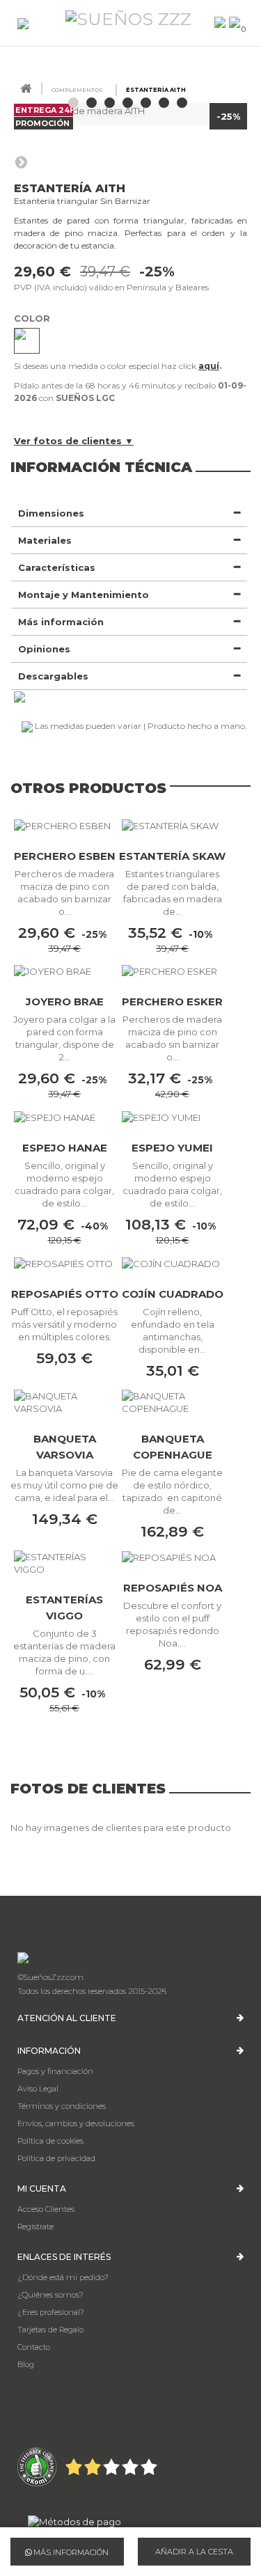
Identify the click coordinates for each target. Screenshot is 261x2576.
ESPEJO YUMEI (172, 1148)
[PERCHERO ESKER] (172, 971)
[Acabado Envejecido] (27, 341)
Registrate (35, 2226)
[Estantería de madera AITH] (73, 103)
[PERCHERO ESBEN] (64, 825)
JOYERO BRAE (65, 1002)
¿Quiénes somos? (50, 2295)
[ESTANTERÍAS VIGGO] (64, 1563)
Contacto (34, 2347)
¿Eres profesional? (51, 2312)
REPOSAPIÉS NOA (173, 1588)
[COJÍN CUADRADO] (172, 1263)
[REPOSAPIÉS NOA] (172, 1557)
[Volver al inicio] (26, 89)
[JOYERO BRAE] (64, 971)
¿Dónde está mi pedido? (63, 2277)
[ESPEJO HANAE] (64, 1117)
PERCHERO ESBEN (65, 856)
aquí (209, 366)
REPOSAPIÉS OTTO (65, 1294)
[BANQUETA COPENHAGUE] (172, 1402)
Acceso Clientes (46, 2209)
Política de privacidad (56, 2158)
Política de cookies (50, 2141)
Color (33, 318)
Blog (26, 2364)
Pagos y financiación (55, 2071)
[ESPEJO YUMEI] (172, 1117)
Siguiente (21, 162)
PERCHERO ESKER (172, 1002)
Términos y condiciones (62, 2106)
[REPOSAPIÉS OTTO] (64, 1263)
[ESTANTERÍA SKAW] (172, 825)
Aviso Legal (38, 2089)
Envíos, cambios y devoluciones (76, 2123)
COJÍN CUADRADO (173, 1294)
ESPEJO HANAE (65, 1148)
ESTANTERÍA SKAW (172, 856)
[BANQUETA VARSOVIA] (64, 1402)
